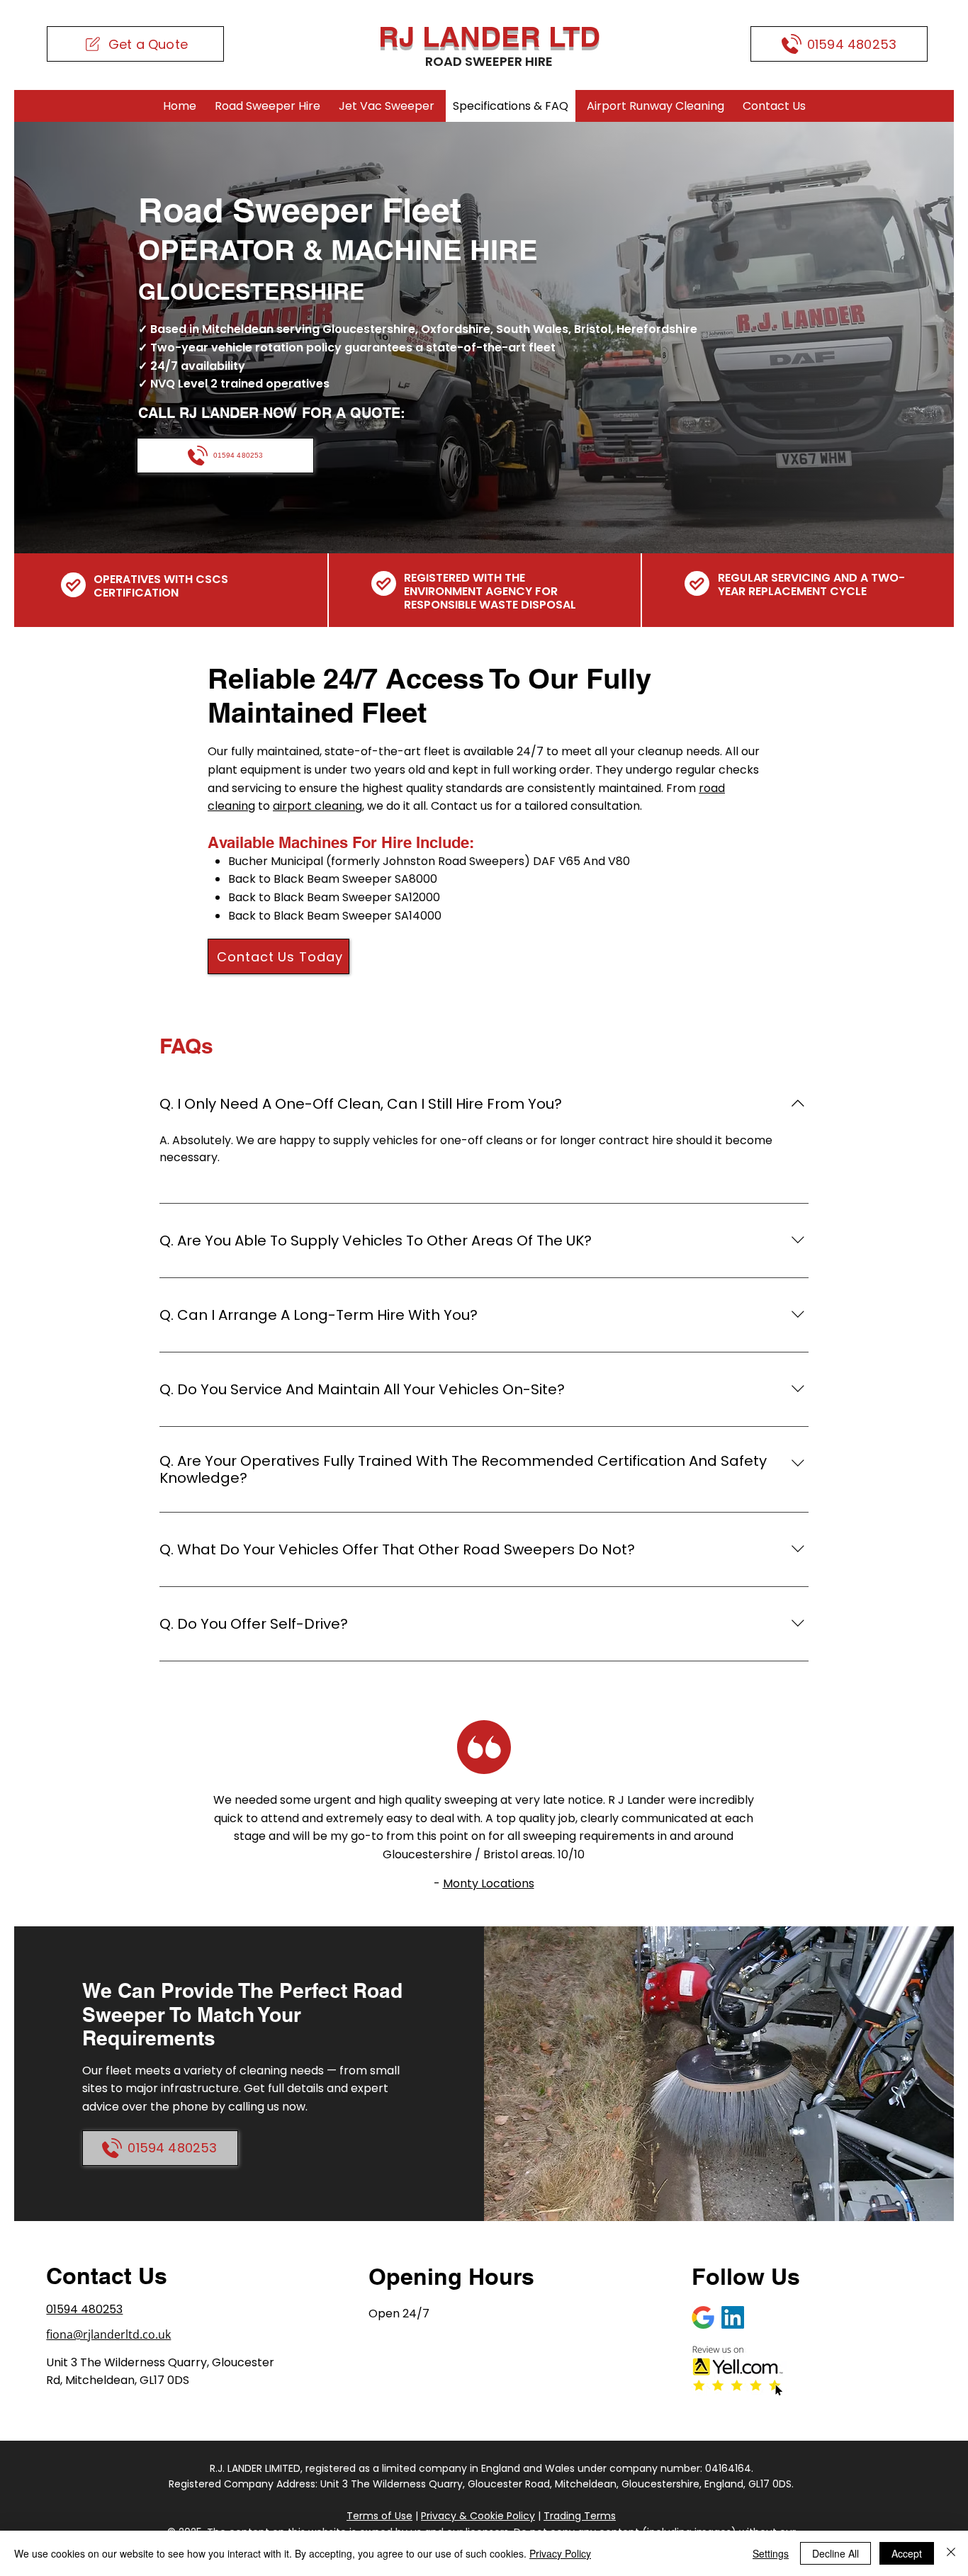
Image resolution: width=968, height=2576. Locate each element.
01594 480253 (84, 2309)
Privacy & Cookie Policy (478, 2516)
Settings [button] (771, 2553)
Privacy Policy (560, 2553)
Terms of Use (379, 2516)
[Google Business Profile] (703, 2317)
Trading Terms (580, 2516)
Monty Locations (489, 1883)
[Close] (951, 2553)
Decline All (835, 2553)
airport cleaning (317, 806)
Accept (907, 2553)
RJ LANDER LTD (489, 36)
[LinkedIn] (733, 2317)
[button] (135, 44)
